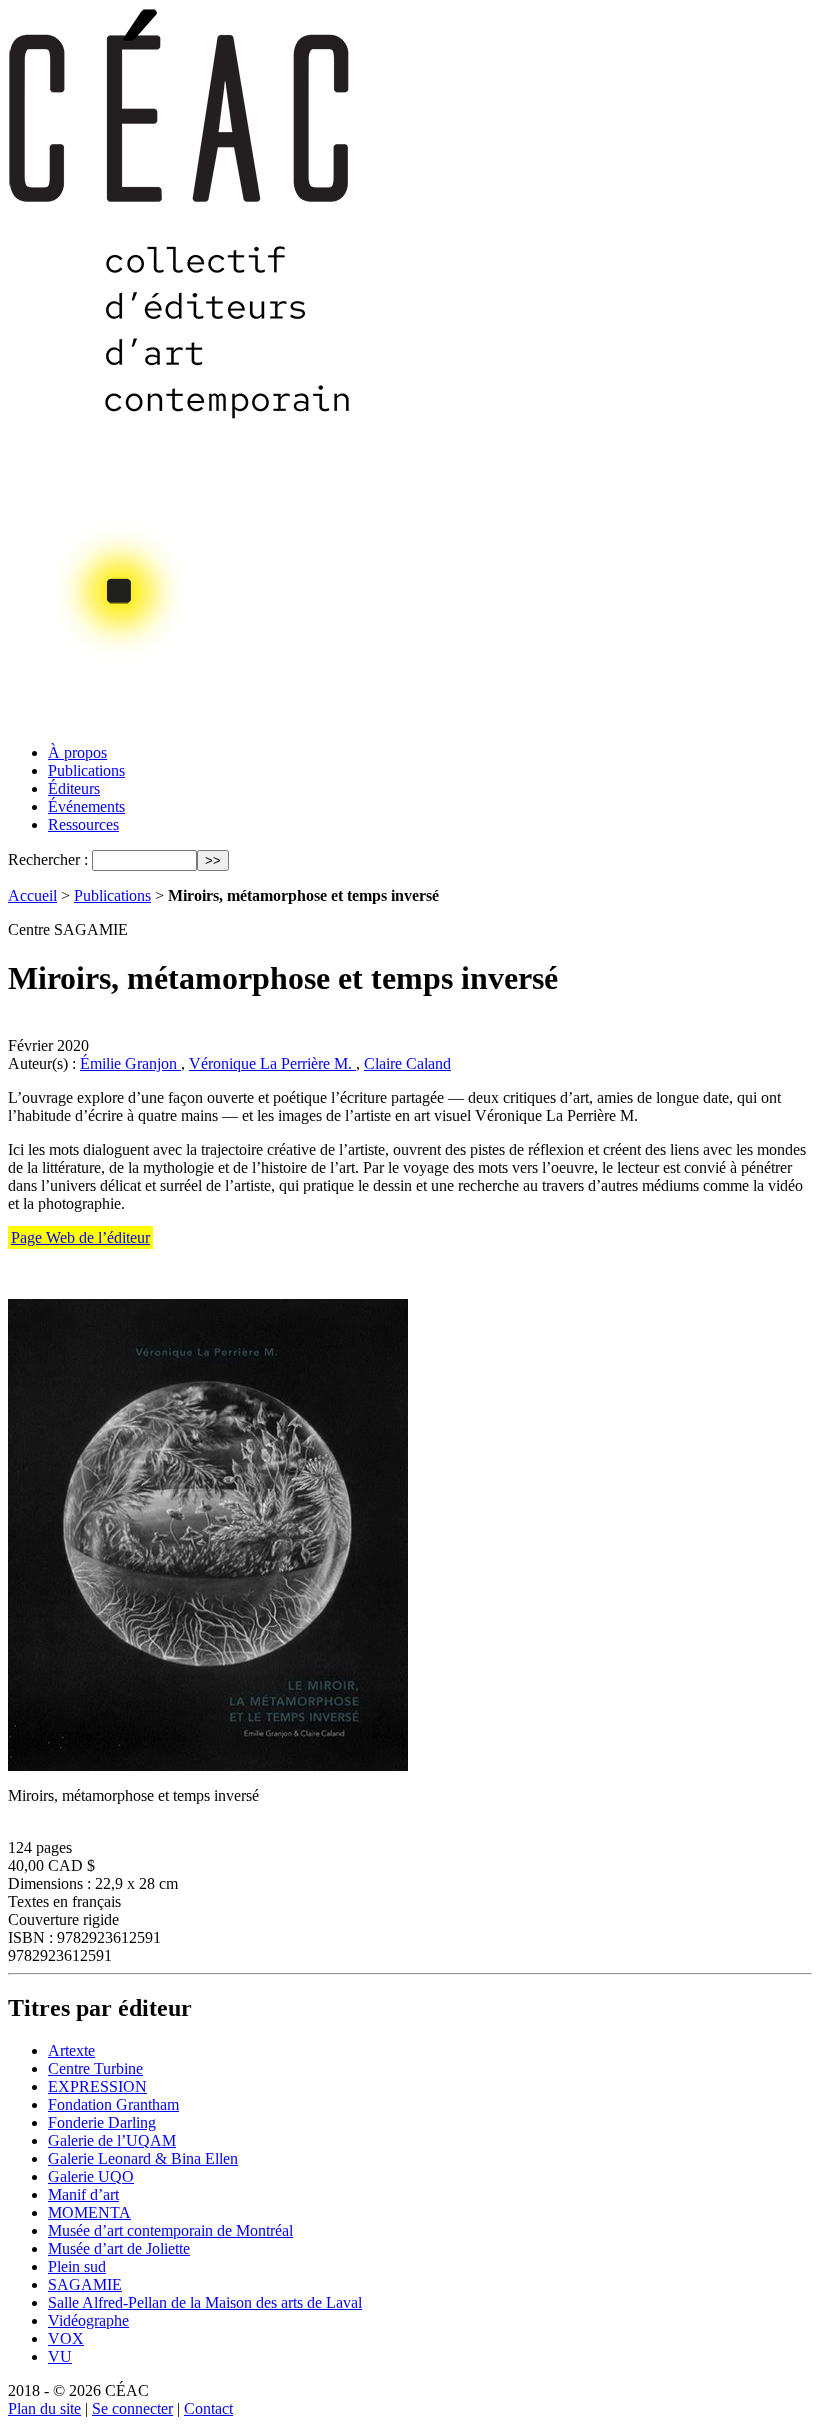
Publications (86, 770)
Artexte (71, 2050)
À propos (77, 752)
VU (60, 2356)
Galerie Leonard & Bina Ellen (143, 2158)
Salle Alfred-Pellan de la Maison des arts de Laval (205, 2302)
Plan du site (44, 2408)
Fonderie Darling (102, 2122)
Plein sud (77, 2266)
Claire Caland (407, 1063)
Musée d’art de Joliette (119, 2248)
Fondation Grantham (113, 2104)
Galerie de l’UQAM (112, 2140)
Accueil (32, 895)
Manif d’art (83, 2194)
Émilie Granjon (130, 1063)
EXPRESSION (97, 2086)
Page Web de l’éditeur (80, 1237)
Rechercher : (48, 859)
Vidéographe (88, 2320)
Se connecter (132, 2408)
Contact (208, 2408)
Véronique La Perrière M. (272, 1063)
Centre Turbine (95, 2068)
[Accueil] (181, 722)
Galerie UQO (91, 2176)
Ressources (83, 824)
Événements (86, 806)
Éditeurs (74, 788)
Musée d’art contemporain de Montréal (170, 2230)
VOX (66, 2338)
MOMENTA (89, 2212)
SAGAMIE (85, 2284)
